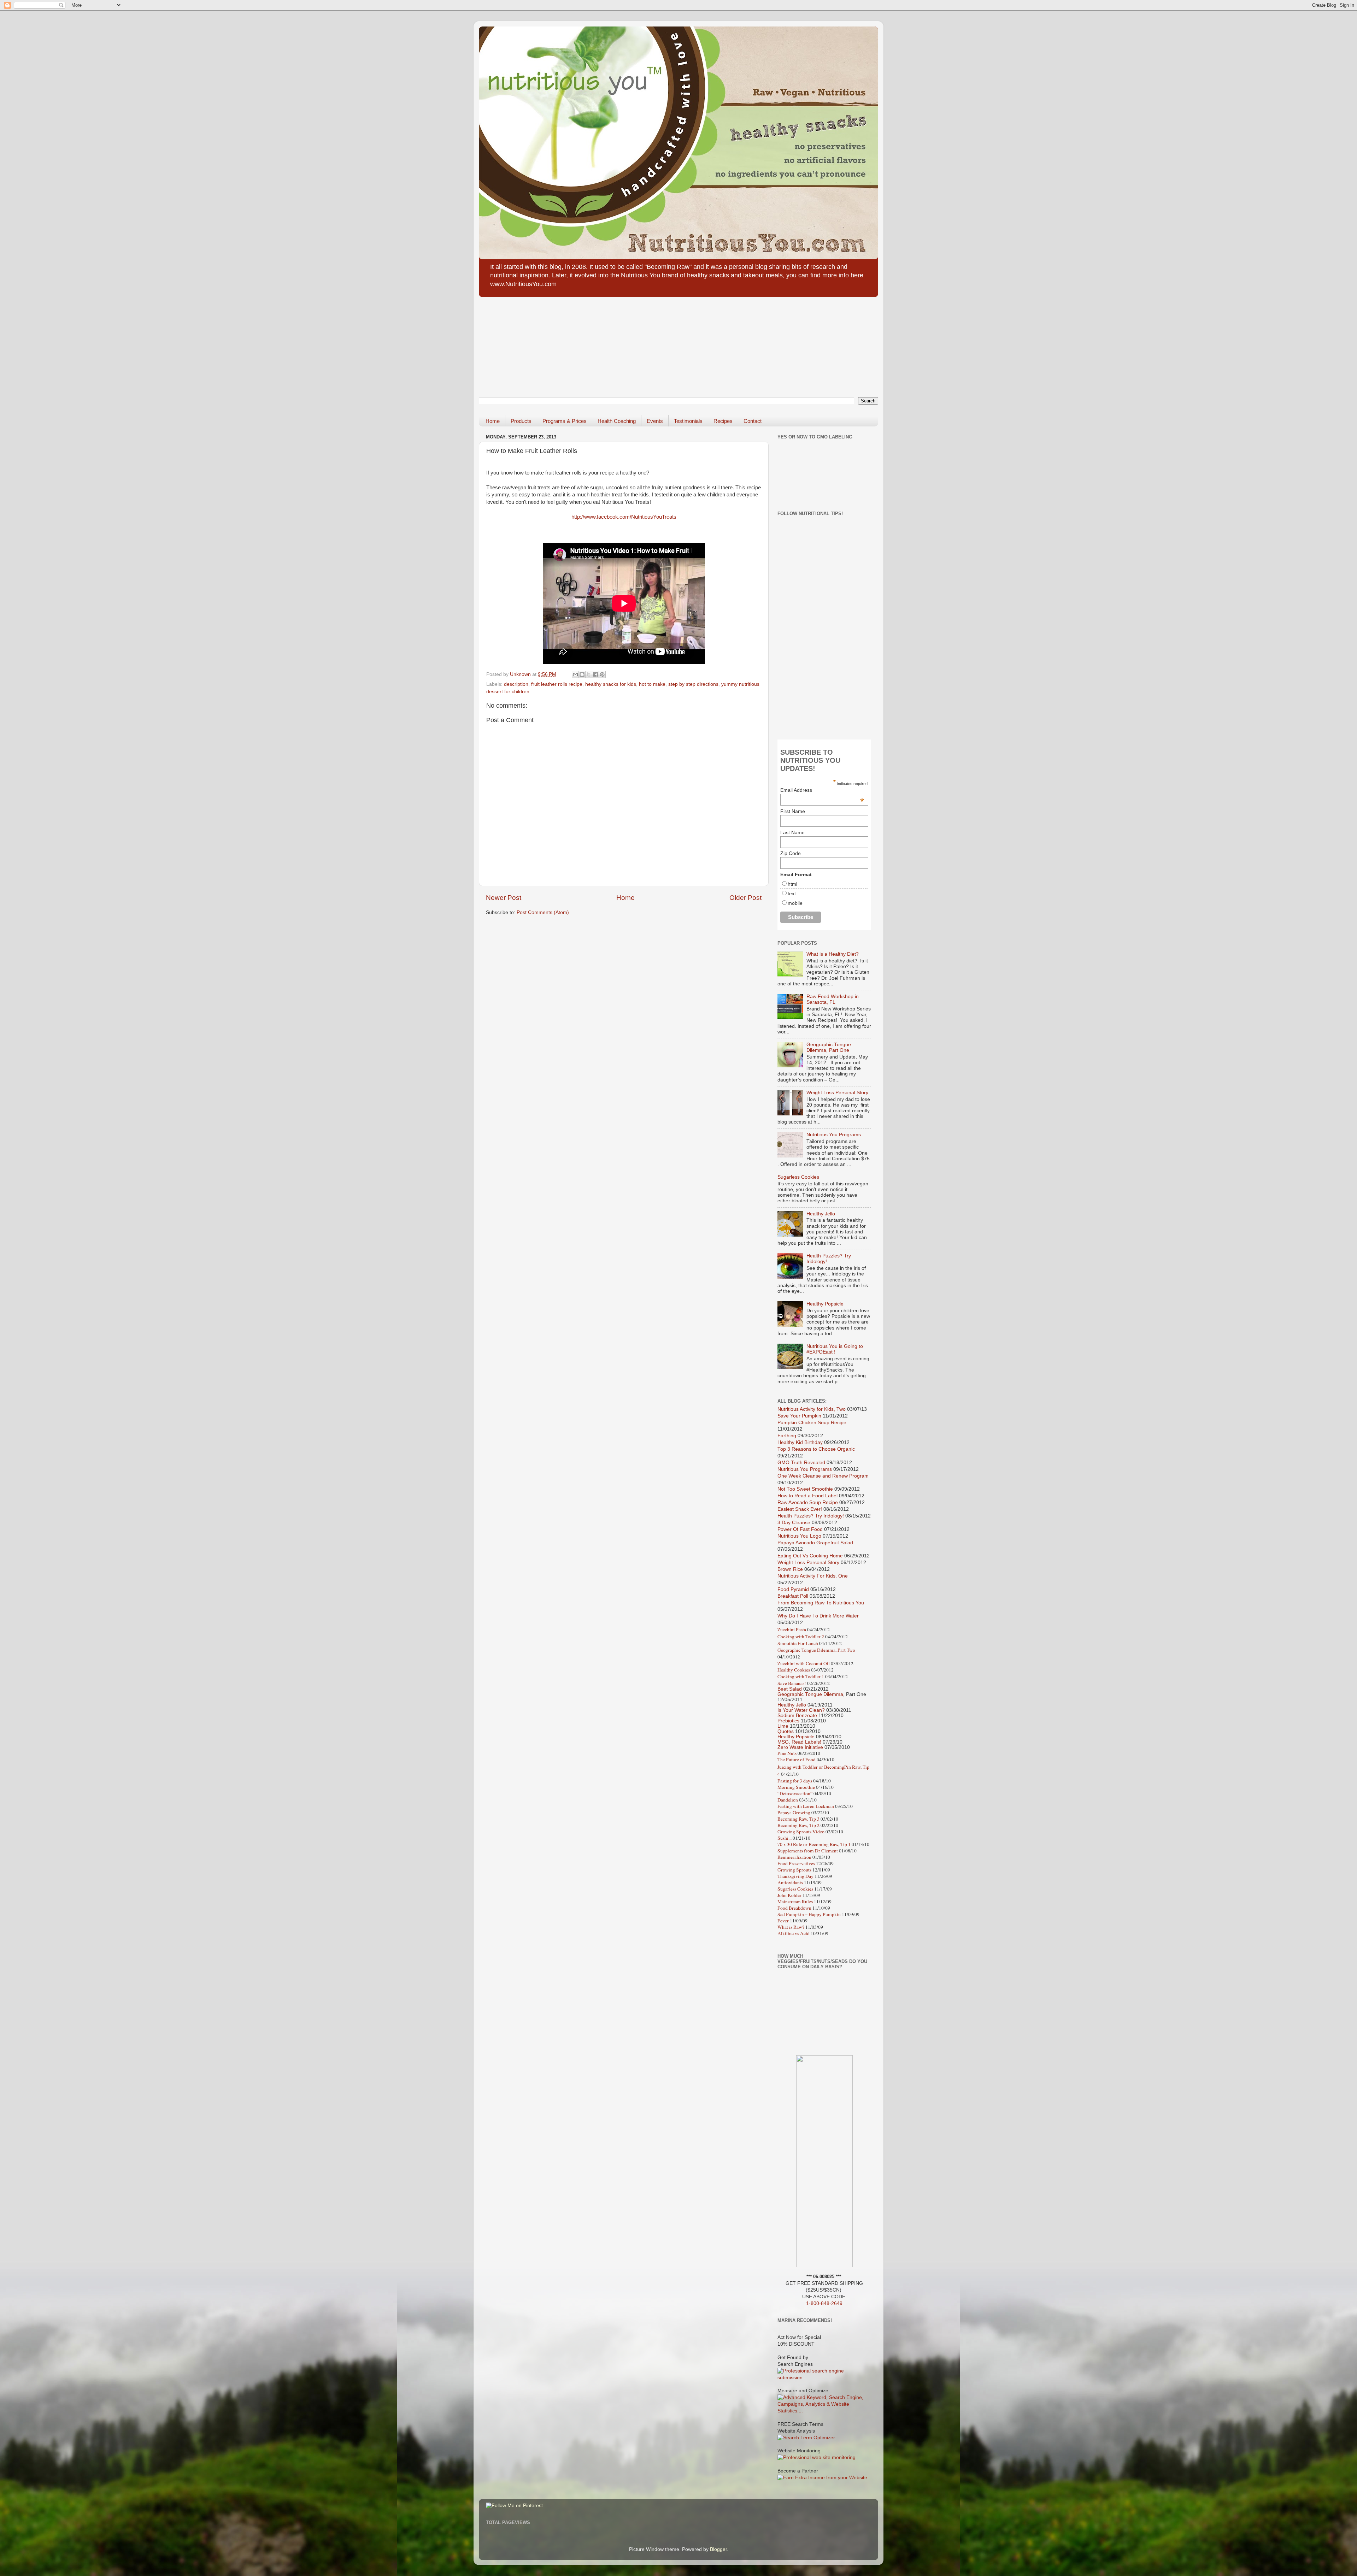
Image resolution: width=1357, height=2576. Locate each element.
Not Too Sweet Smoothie (805, 1489)
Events (655, 421)
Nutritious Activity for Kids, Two (812, 1409)
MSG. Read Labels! (799, 1742)
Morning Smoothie (796, 1787)
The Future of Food (797, 1759)
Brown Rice (790, 1569)
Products (521, 421)
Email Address (822, 790)
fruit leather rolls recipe (557, 684)
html (792, 884)
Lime (783, 1726)
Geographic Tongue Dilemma (810, 1694)
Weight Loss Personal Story (837, 1093)
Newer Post (504, 898)
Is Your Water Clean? (801, 1710)
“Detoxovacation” (795, 1793)
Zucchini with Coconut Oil (804, 1663)
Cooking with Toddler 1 (801, 1676)
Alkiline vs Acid (794, 1933)
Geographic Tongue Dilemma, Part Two (816, 1650)
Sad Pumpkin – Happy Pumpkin (809, 1914)
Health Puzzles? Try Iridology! (811, 1516)
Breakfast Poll (793, 1596)
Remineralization (794, 1857)
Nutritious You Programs (834, 1135)
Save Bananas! (792, 1683)
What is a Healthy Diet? (833, 954)
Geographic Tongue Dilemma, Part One (829, 1047)
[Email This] (575, 674)
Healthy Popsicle (825, 1304)
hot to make (652, 684)
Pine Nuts (787, 1753)
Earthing (787, 1436)
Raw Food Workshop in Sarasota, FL (833, 999)
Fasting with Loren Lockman (806, 1806)
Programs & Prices (565, 421)
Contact (753, 421)
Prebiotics (788, 1721)
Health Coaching (617, 421)
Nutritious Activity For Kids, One (813, 1576)
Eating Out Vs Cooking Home (810, 1556)
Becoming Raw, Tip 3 (798, 1819)
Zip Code (791, 853)
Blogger (718, 2549)
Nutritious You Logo (799, 1536)
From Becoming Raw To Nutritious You (821, 1603)
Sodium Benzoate (797, 1716)
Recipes (723, 421)
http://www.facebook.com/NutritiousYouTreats (624, 517)
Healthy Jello (821, 1214)
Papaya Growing (794, 1812)
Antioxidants (790, 1882)
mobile (795, 903)
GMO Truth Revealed (801, 1463)
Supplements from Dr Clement (808, 1851)
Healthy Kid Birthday (800, 1442)
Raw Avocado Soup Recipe (808, 1502)
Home (493, 421)
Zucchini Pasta (792, 1629)
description (516, 684)
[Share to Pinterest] (602, 674)
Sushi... (785, 1838)
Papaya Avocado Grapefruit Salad (815, 1543)
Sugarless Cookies (798, 1177)
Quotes (786, 1731)
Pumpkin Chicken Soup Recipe (812, 1423)
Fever (783, 1921)
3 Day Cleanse (794, 1523)
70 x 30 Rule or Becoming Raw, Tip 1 (814, 1844)
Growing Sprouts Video (801, 1832)
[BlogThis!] (582, 674)
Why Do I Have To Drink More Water (818, 1616)
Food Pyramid (793, 1589)
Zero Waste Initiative (800, 1747)
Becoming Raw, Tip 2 (798, 1825)
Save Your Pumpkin (799, 1416)
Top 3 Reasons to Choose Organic (816, 1449)
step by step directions (693, 684)
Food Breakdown (794, 1908)
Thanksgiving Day (795, 1876)
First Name (793, 811)
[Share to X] (589, 674)
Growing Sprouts (794, 1870)
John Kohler (789, 1895)
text (792, 894)
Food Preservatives (796, 1863)
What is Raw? (791, 1927)
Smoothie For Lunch (798, 1643)
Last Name (792, 832)
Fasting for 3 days (795, 1781)
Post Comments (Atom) (543, 912)
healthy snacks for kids (611, 684)
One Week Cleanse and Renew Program (823, 1476)
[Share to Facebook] (595, 674)
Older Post (745, 898)
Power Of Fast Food (800, 1529)
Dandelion (788, 1800)
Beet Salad (790, 1689)
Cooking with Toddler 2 (801, 1637)
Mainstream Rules (796, 1902)
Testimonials (688, 421)
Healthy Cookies (794, 1670)
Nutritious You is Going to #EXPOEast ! (835, 1349)
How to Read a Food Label (807, 1496)
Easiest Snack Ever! (800, 1509)
